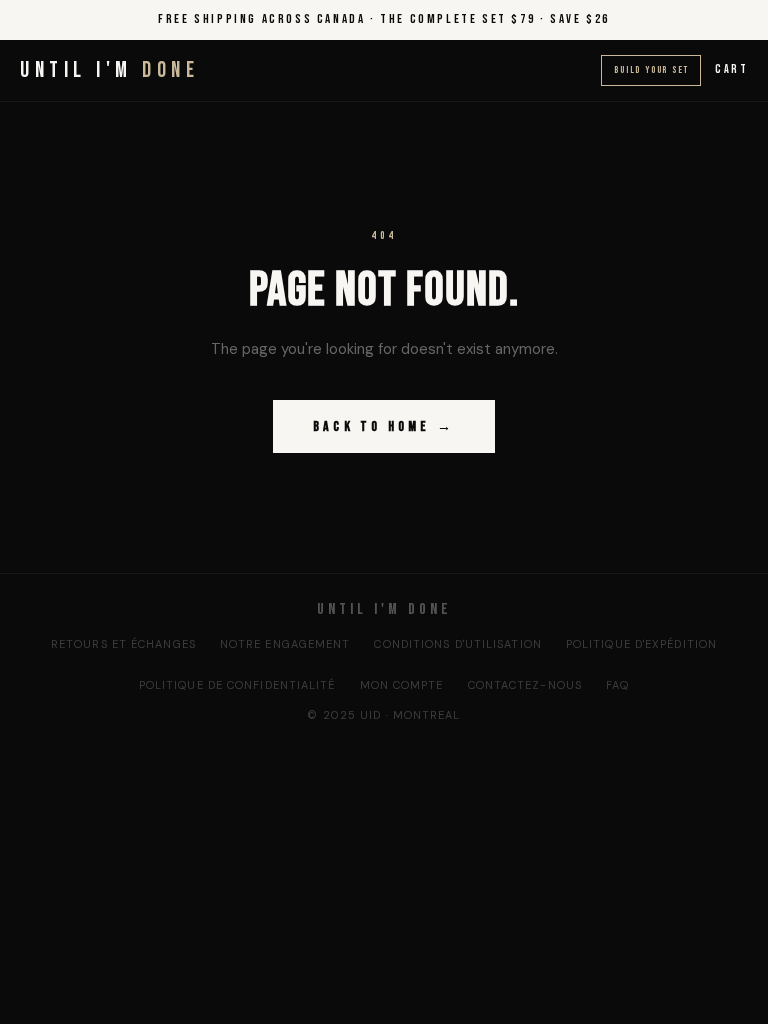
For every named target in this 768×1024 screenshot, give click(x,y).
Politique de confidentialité (237, 685)
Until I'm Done (384, 609)
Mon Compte (402, 685)
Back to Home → (384, 426)
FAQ (617, 685)
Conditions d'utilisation (457, 644)
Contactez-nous (525, 685)
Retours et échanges (123, 644)
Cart (731, 69)
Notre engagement (285, 644)
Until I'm (109, 70)
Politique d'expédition (641, 644)
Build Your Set (651, 70)
